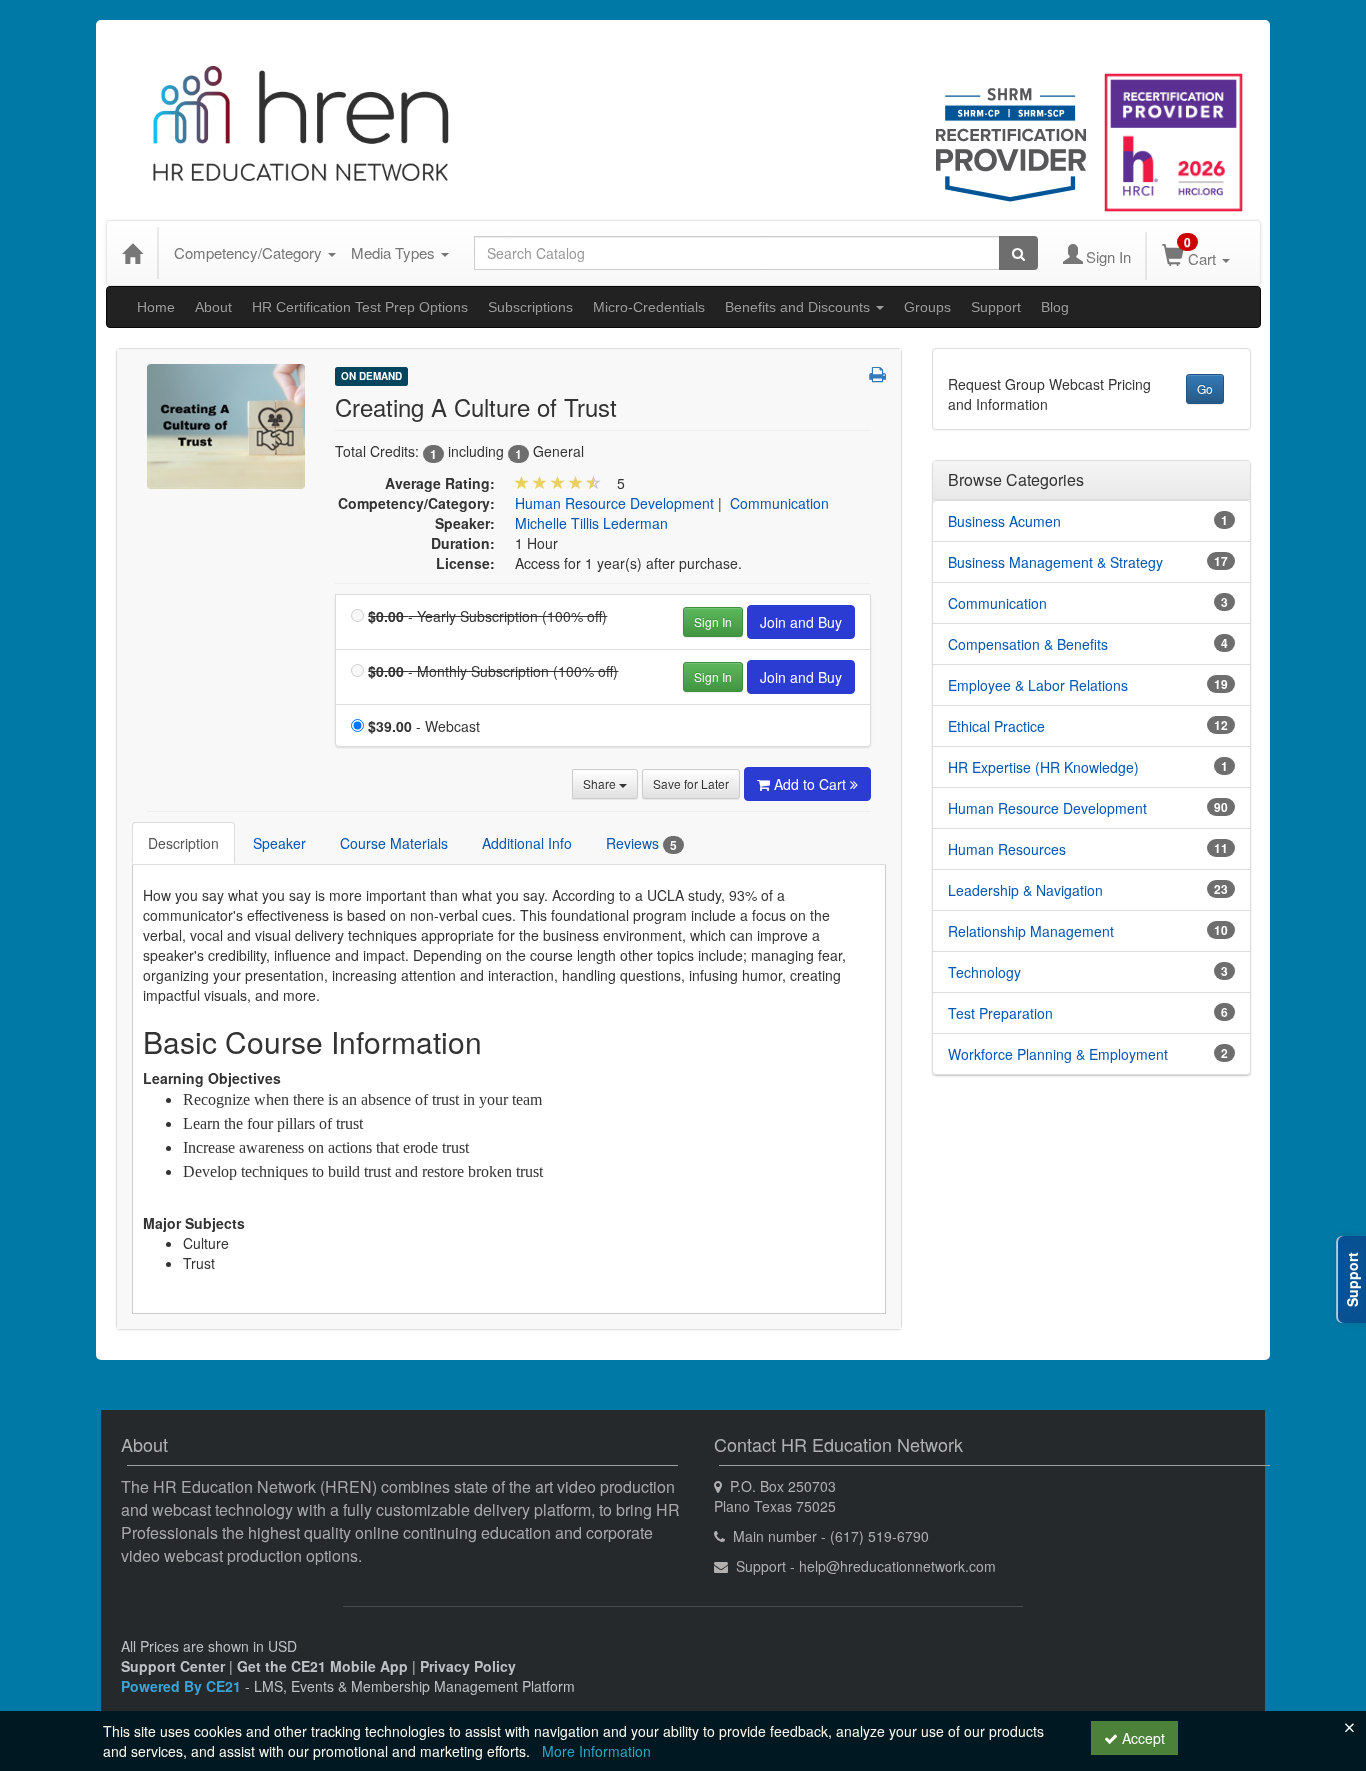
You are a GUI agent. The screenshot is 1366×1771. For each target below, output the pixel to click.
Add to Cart (812, 784)
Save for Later (691, 783)
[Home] (132, 253)
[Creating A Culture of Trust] (226, 424)
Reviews (641, 843)
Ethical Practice (996, 726)
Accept (1141, 1738)
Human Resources (1007, 849)
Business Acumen (1004, 521)
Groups (927, 307)
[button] (877, 374)
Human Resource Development (614, 503)
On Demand (371, 376)
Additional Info (527, 843)
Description (183, 843)
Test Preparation (1000, 1013)
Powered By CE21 (183, 1686)
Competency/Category (250, 252)
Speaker (279, 843)
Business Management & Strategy (1055, 562)
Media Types (395, 252)
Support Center (173, 1666)
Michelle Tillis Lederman (591, 523)
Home (156, 307)
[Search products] (1018, 253)
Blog (1055, 307)
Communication (779, 503)
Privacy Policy (468, 1666)
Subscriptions (530, 307)
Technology (984, 972)
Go (1205, 388)
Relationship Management (1031, 931)
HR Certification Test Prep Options (360, 307)
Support (996, 307)
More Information (596, 1751)
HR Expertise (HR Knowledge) (1043, 767)
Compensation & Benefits (1028, 644)
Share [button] (601, 783)
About (213, 307)
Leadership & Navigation (1025, 890)
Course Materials (394, 843)
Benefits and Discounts (799, 307)
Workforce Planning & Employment (1058, 1054)
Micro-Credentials (649, 307)
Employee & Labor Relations (1038, 685)
